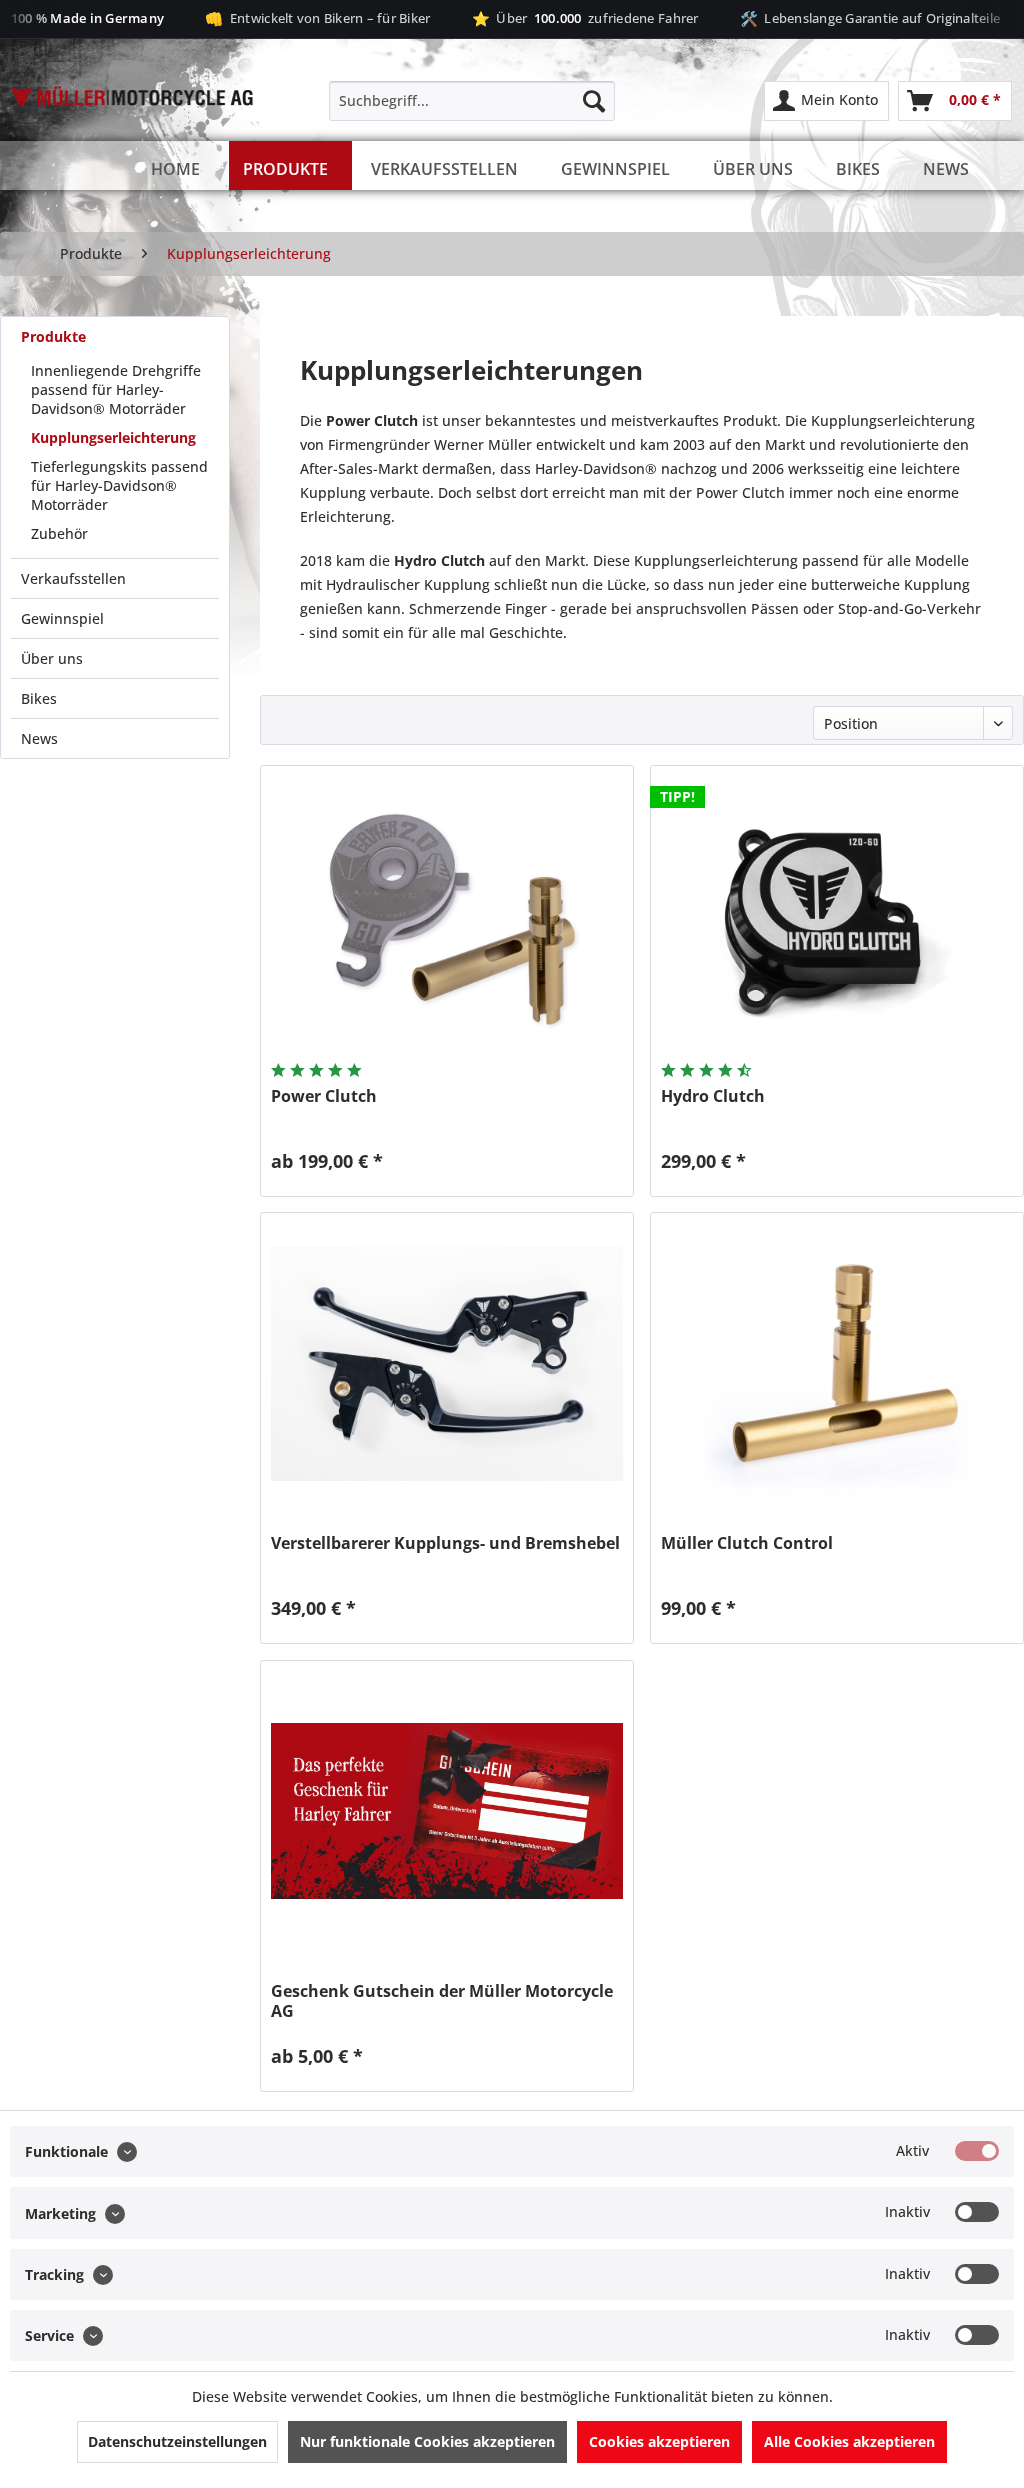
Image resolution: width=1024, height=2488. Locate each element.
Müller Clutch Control (747, 1543)
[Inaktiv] (977, 2212)
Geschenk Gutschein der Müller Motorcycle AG (442, 2001)
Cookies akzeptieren (659, 2441)
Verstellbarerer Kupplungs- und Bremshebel (445, 1543)
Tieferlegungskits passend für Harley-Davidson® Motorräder (119, 485)
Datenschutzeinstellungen (177, 2441)
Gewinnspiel (62, 618)
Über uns (52, 658)
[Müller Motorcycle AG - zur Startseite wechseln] (132, 131)
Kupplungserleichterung (113, 437)
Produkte (53, 336)
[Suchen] (594, 101)
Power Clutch (324, 1096)
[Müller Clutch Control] (837, 1363)
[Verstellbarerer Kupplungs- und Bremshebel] (447, 1363)
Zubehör (59, 533)
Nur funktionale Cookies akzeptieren (427, 2441)
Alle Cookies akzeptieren (849, 2441)
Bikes (39, 698)
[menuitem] (472, 101)
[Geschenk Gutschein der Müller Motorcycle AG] (447, 1811)
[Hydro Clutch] (837, 916)
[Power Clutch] (447, 916)
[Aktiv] (977, 2151)
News (39, 738)
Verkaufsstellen (73, 578)
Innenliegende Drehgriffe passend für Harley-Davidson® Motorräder (116, 389)
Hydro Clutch (713, 1096)
